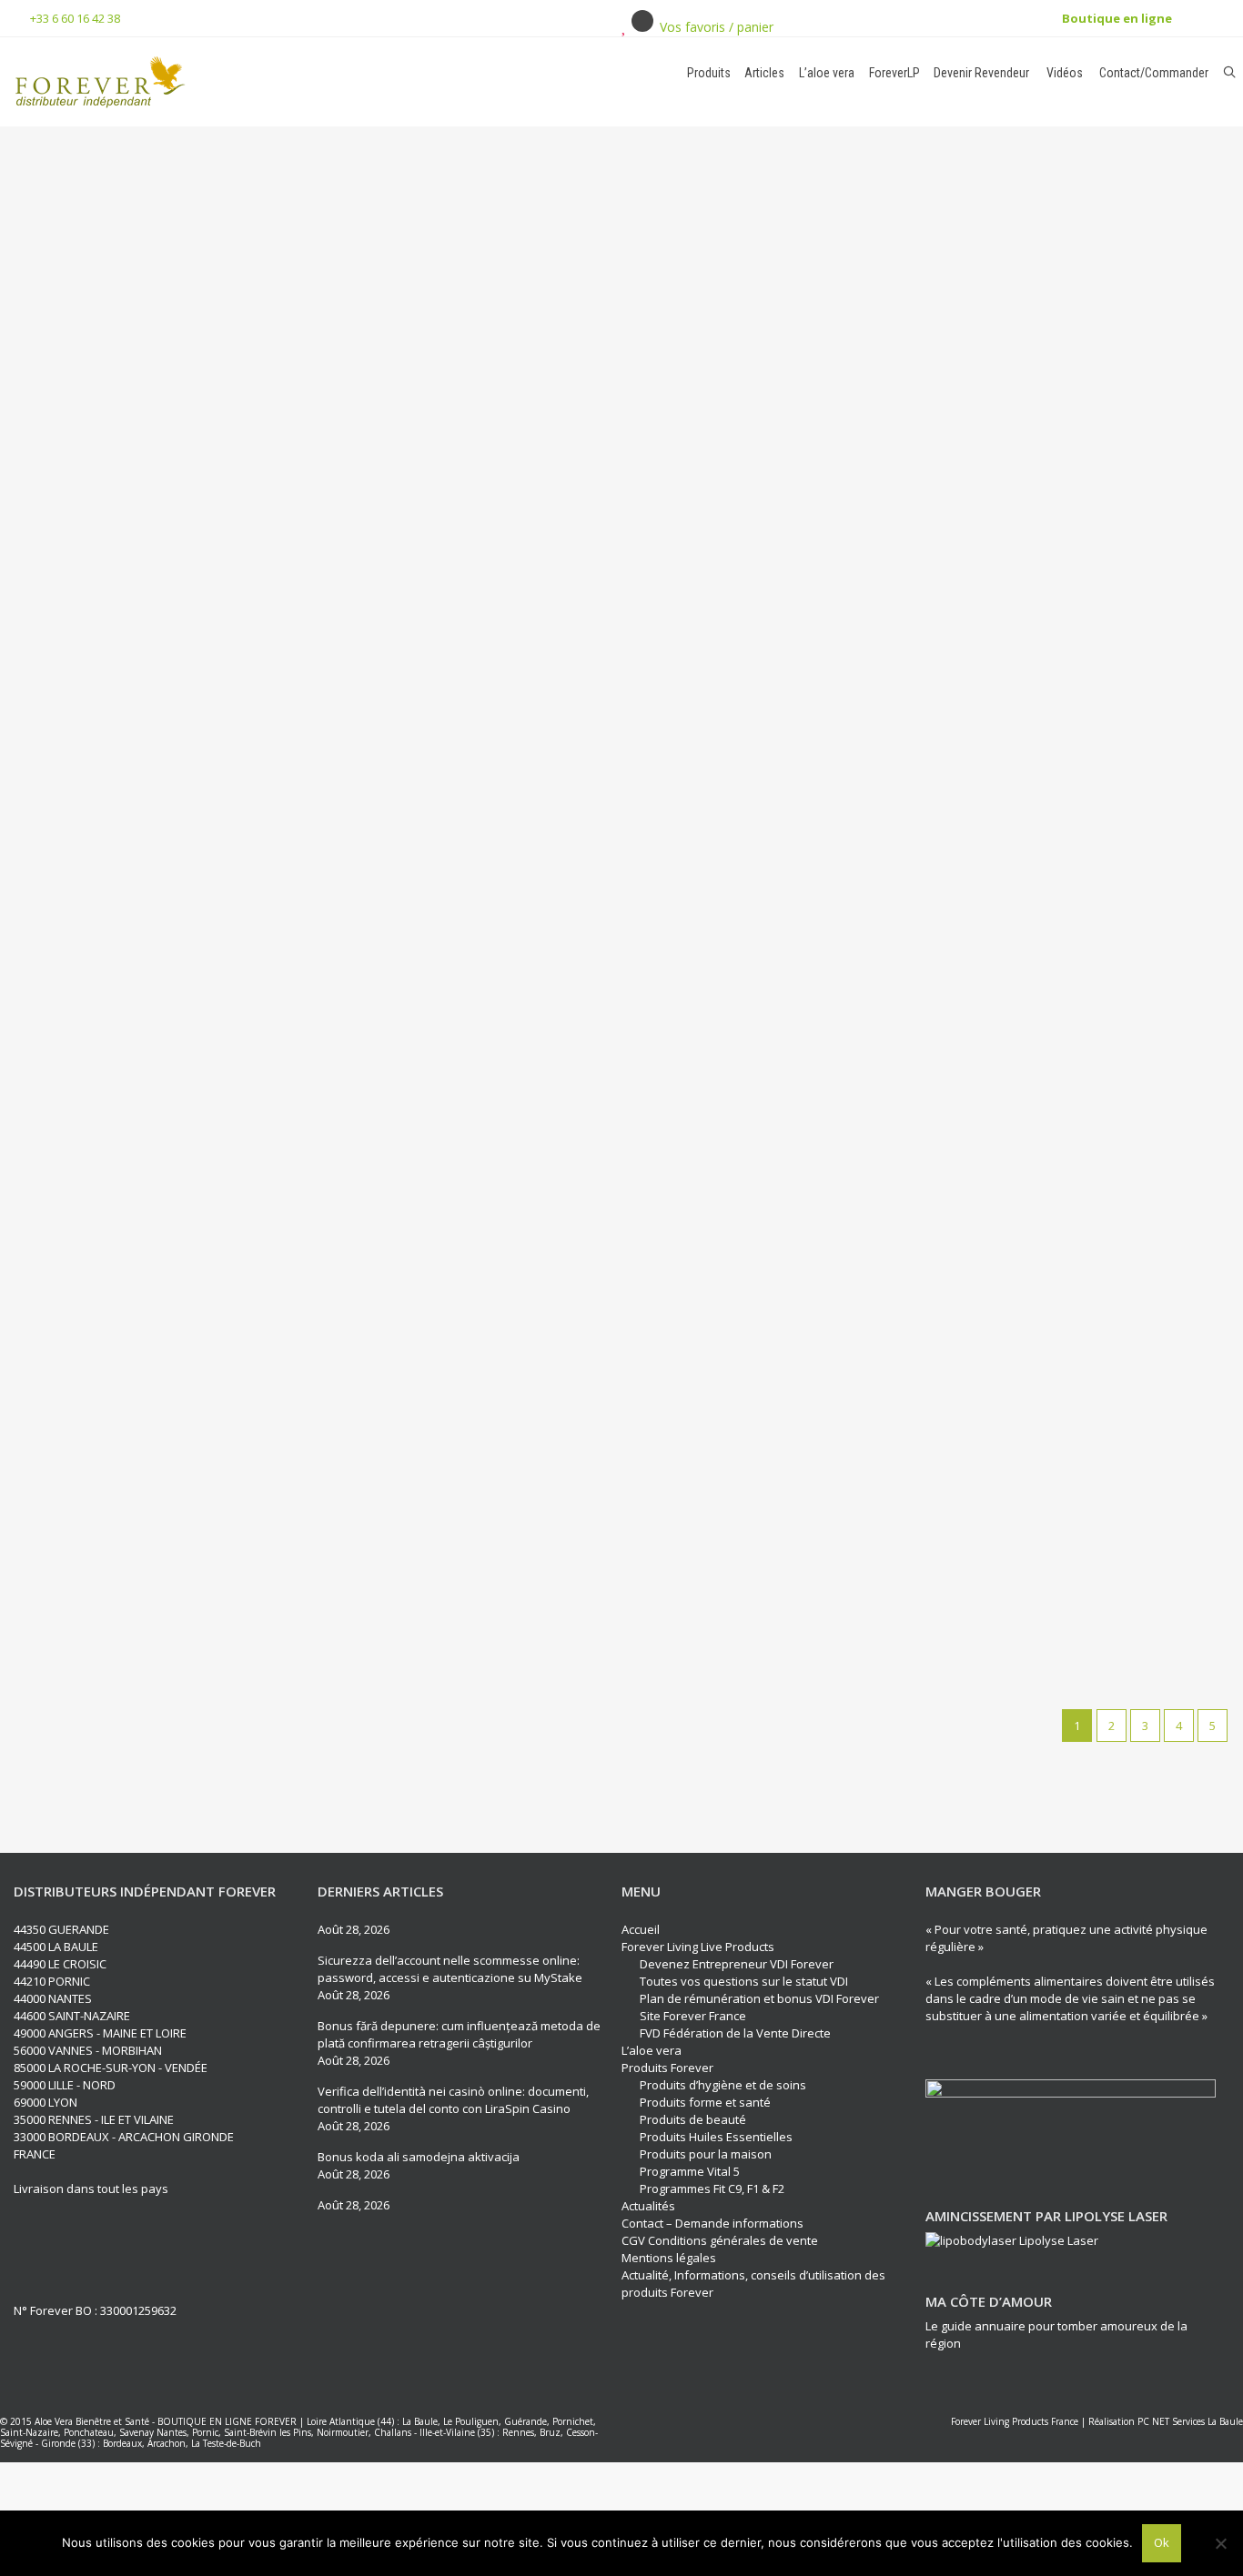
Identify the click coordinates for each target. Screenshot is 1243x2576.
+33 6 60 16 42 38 (75, 18)
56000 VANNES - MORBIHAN (88, 2050)
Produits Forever (667, 2068)
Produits (709, 73)
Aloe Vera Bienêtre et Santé (92, 2421)
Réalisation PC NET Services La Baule (1166, 2421)
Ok (1162, 2542)
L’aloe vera (827, 73)
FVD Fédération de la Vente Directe (735, 2033)
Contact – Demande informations (712, 2223)
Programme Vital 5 (690, 2171)
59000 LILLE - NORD (65, 2085)
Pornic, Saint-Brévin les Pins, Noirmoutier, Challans (302, 2432)
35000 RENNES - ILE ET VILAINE (94, 2119)
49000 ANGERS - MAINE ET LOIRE (100, 2033)
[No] (1220, 2543)
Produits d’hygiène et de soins (723, 2085)
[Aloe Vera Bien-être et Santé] (216, 82)
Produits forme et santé (705, 2102)
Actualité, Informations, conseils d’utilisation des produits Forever (753, 2284)
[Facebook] (29, 2248)
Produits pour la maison (706, 2154)
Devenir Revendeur (981, 73)
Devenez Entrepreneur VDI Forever (737, 1964)
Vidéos (1063, 73)
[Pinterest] (130, 2248)
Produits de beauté (693, 2119)
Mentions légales (669, 2258)
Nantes (172, 2432)
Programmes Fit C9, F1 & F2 (712, 2189)
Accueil (641, 1929)
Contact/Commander (1152, 73)
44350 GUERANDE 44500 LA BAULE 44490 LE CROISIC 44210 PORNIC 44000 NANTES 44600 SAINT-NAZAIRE (72, 1972)
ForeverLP (894, 73)
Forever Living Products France (1015, 2421)
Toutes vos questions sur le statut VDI (744, 1981)
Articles (764, 73)
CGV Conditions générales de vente (720, 2240)
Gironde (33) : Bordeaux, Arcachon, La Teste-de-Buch (151, 2443)
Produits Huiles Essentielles (716, 2137)
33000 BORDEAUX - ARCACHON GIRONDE (124, 2137)
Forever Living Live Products (698, 1947)
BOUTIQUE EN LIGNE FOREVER (227, 2421)
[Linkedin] (63, 2248)
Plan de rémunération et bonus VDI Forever (759, 1998)
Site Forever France (693, 2016)
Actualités (648, 2206)
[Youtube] (96, 2248)
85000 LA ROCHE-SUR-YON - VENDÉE (111, 2068)
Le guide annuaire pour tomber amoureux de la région (1056, 2334)
